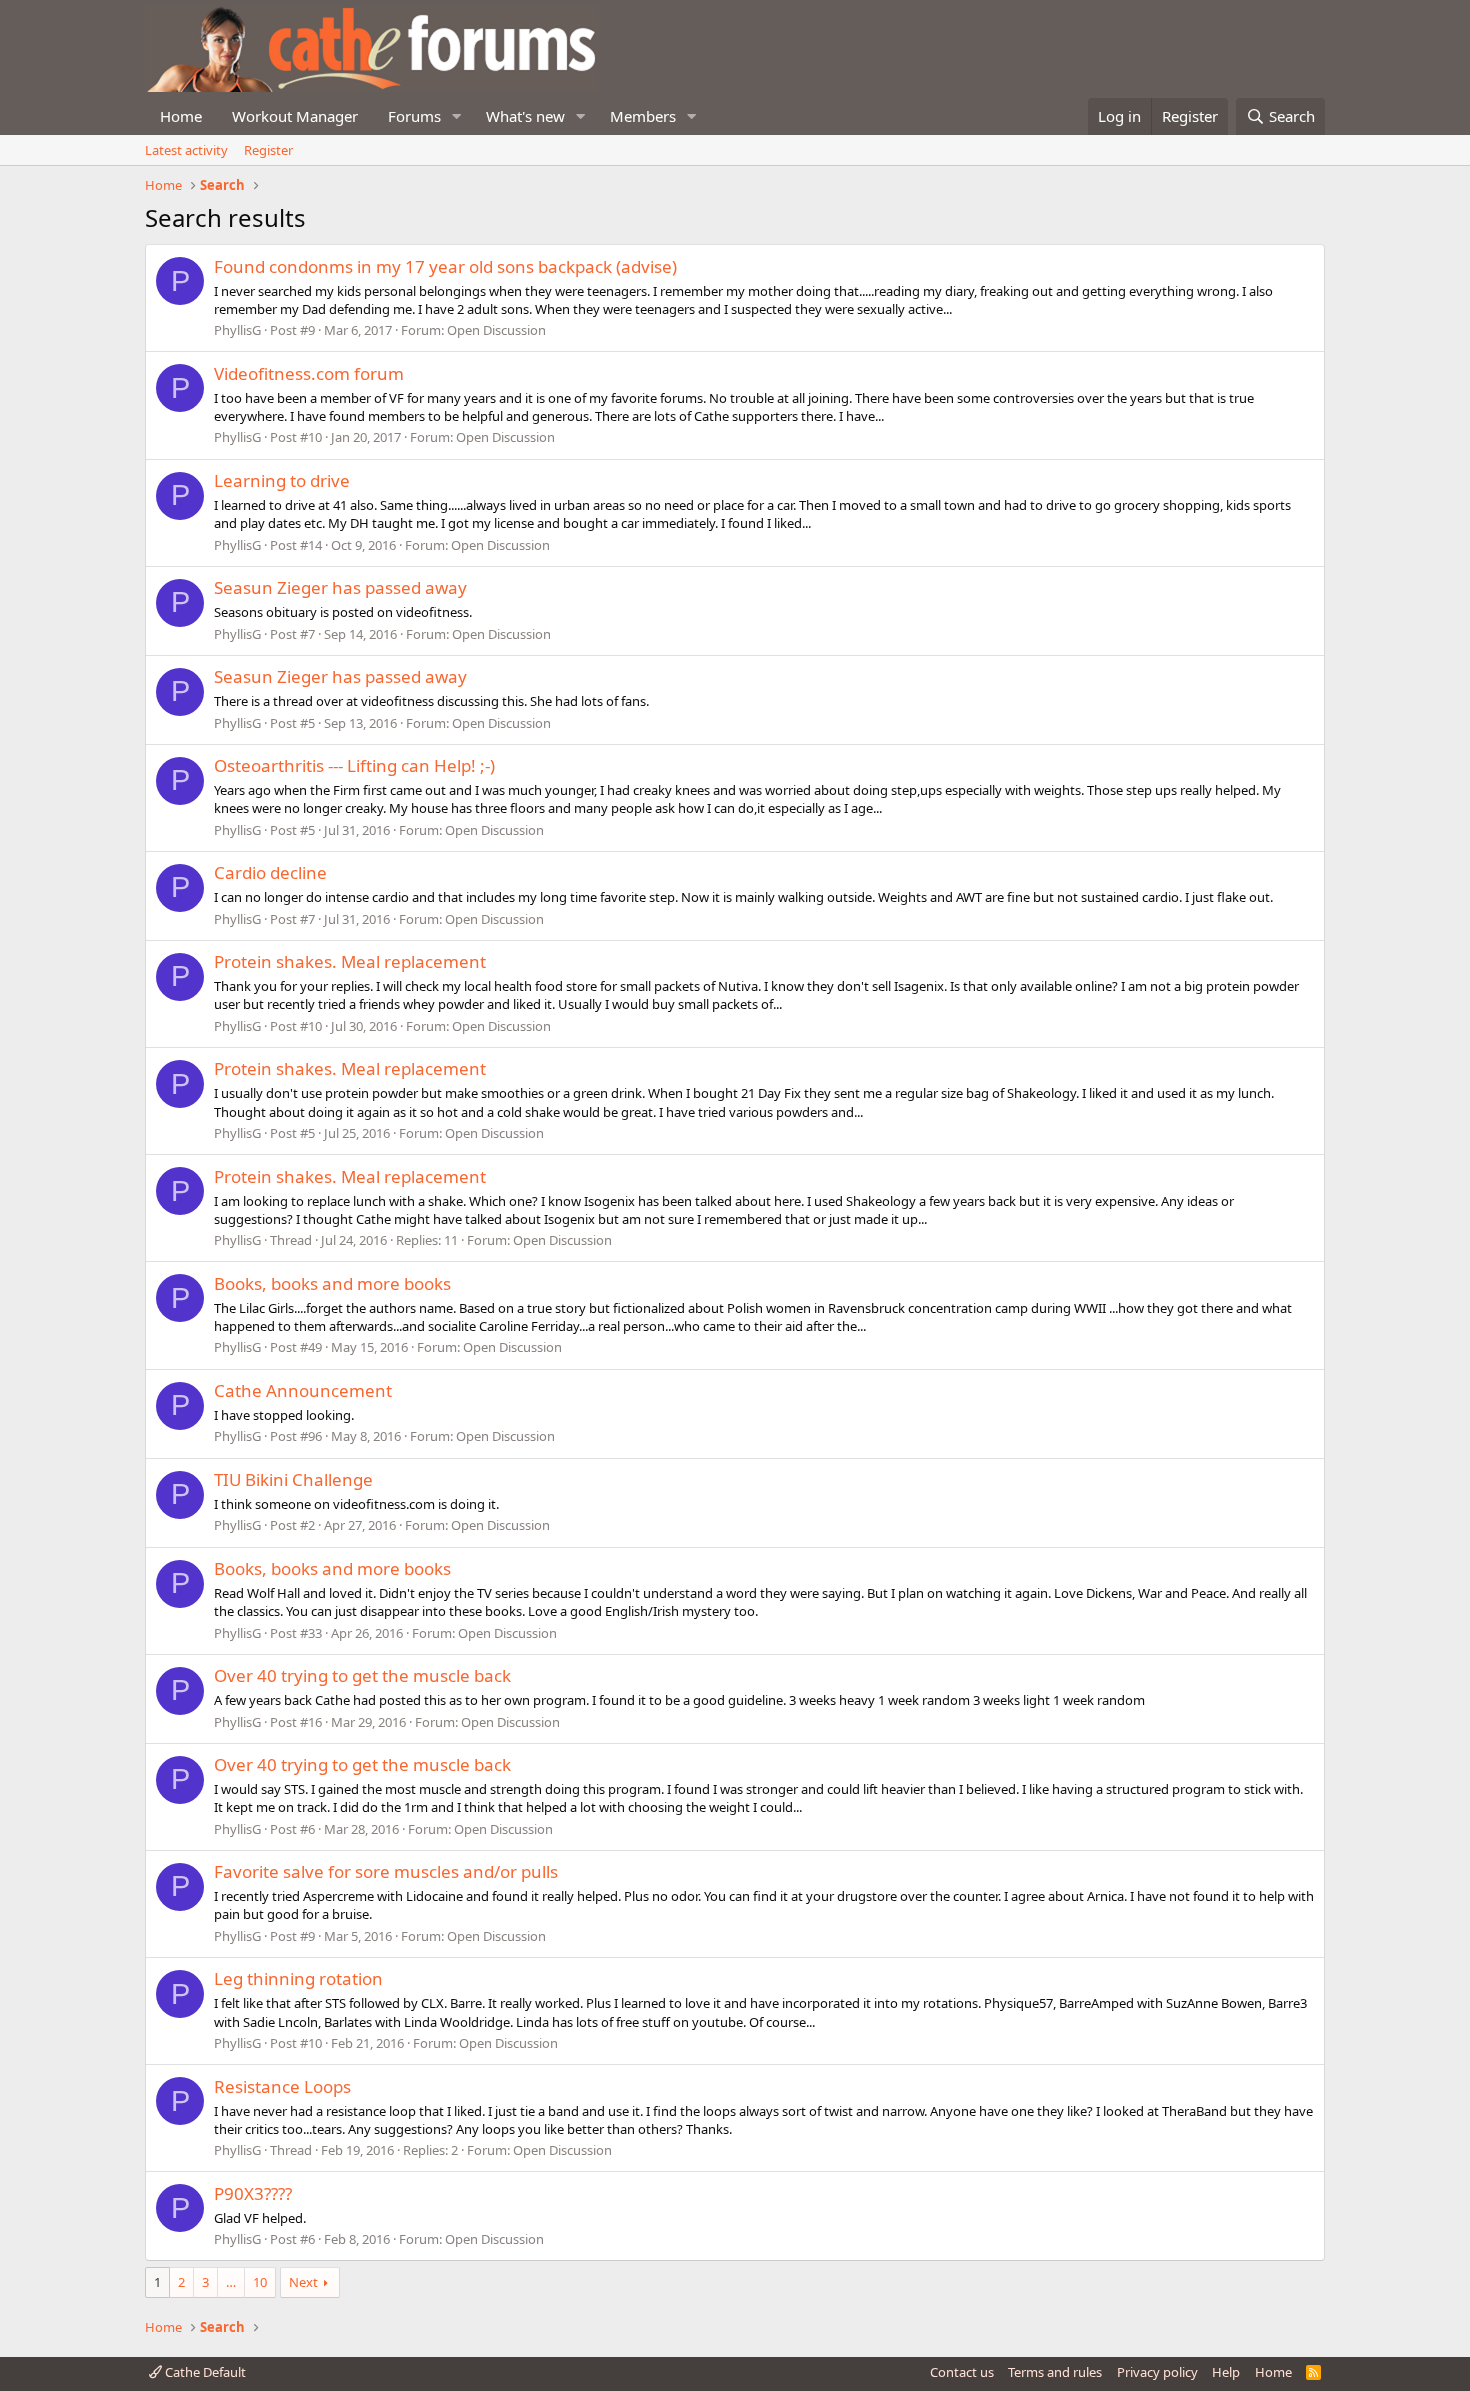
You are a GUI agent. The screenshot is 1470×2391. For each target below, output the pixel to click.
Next (303, 2282)
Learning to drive (282, 480)
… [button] (231, 2282)
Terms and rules (1055, 2372)
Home (181, 116)
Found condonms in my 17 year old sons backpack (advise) (445, 266)
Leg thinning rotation (298, 1978)
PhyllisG (237, 330)
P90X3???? (253, 2193)
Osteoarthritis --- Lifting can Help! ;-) (354, 765)
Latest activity (186, 150)
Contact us (962, 2372)
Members (643, 116)
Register (268, 150)
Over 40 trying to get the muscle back (362, 1675)
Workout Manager (295, 116)
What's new (525, 116)
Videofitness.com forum (309, 373)
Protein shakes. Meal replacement (350, 961)
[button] (457, 116)
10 (260, 2282)
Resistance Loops (282, 2086)
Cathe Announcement (303, 1390)
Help (1226, 2372)
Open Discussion (496, 330)
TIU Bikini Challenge (293, 1479)
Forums (414, 116)
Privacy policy (1157, 2372)
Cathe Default (204, 2372)
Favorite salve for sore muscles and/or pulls (386, 1871)
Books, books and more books (332, 1283)
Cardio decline (270, 872)
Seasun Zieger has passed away (340, 587)
